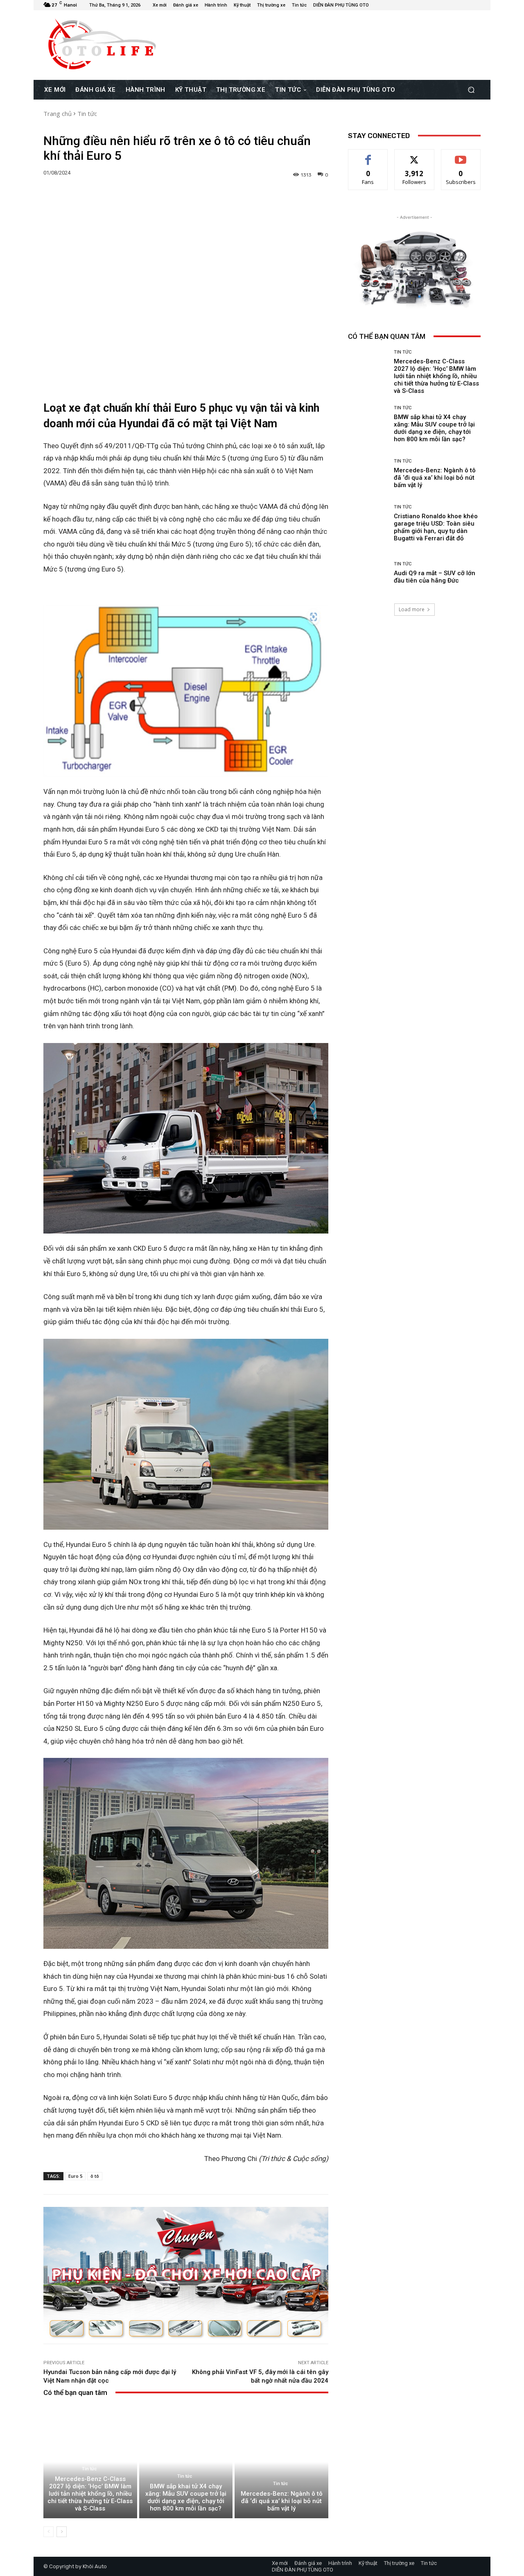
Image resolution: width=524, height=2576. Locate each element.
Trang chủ (58, 113)
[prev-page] (49, 2532)
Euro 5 (75, 2176)
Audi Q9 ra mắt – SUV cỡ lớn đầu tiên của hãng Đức (435, 577)
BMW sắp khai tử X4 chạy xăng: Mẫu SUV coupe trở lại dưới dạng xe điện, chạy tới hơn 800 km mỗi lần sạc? (186, 2497)
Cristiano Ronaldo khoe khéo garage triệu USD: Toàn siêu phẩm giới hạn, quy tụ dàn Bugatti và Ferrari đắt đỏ (436, 527)
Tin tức (87, 113)
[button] (471, 90)
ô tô (95, 2176)
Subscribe (461, 155)
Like (368, 155)
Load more (412, 609)
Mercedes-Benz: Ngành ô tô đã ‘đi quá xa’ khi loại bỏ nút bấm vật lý (282, 2501)
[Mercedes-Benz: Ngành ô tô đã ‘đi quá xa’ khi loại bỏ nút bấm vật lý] (281, 2462)
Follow (414, 155)
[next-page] (62, 2532)
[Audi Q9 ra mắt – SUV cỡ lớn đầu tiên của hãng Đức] (368, 573)
